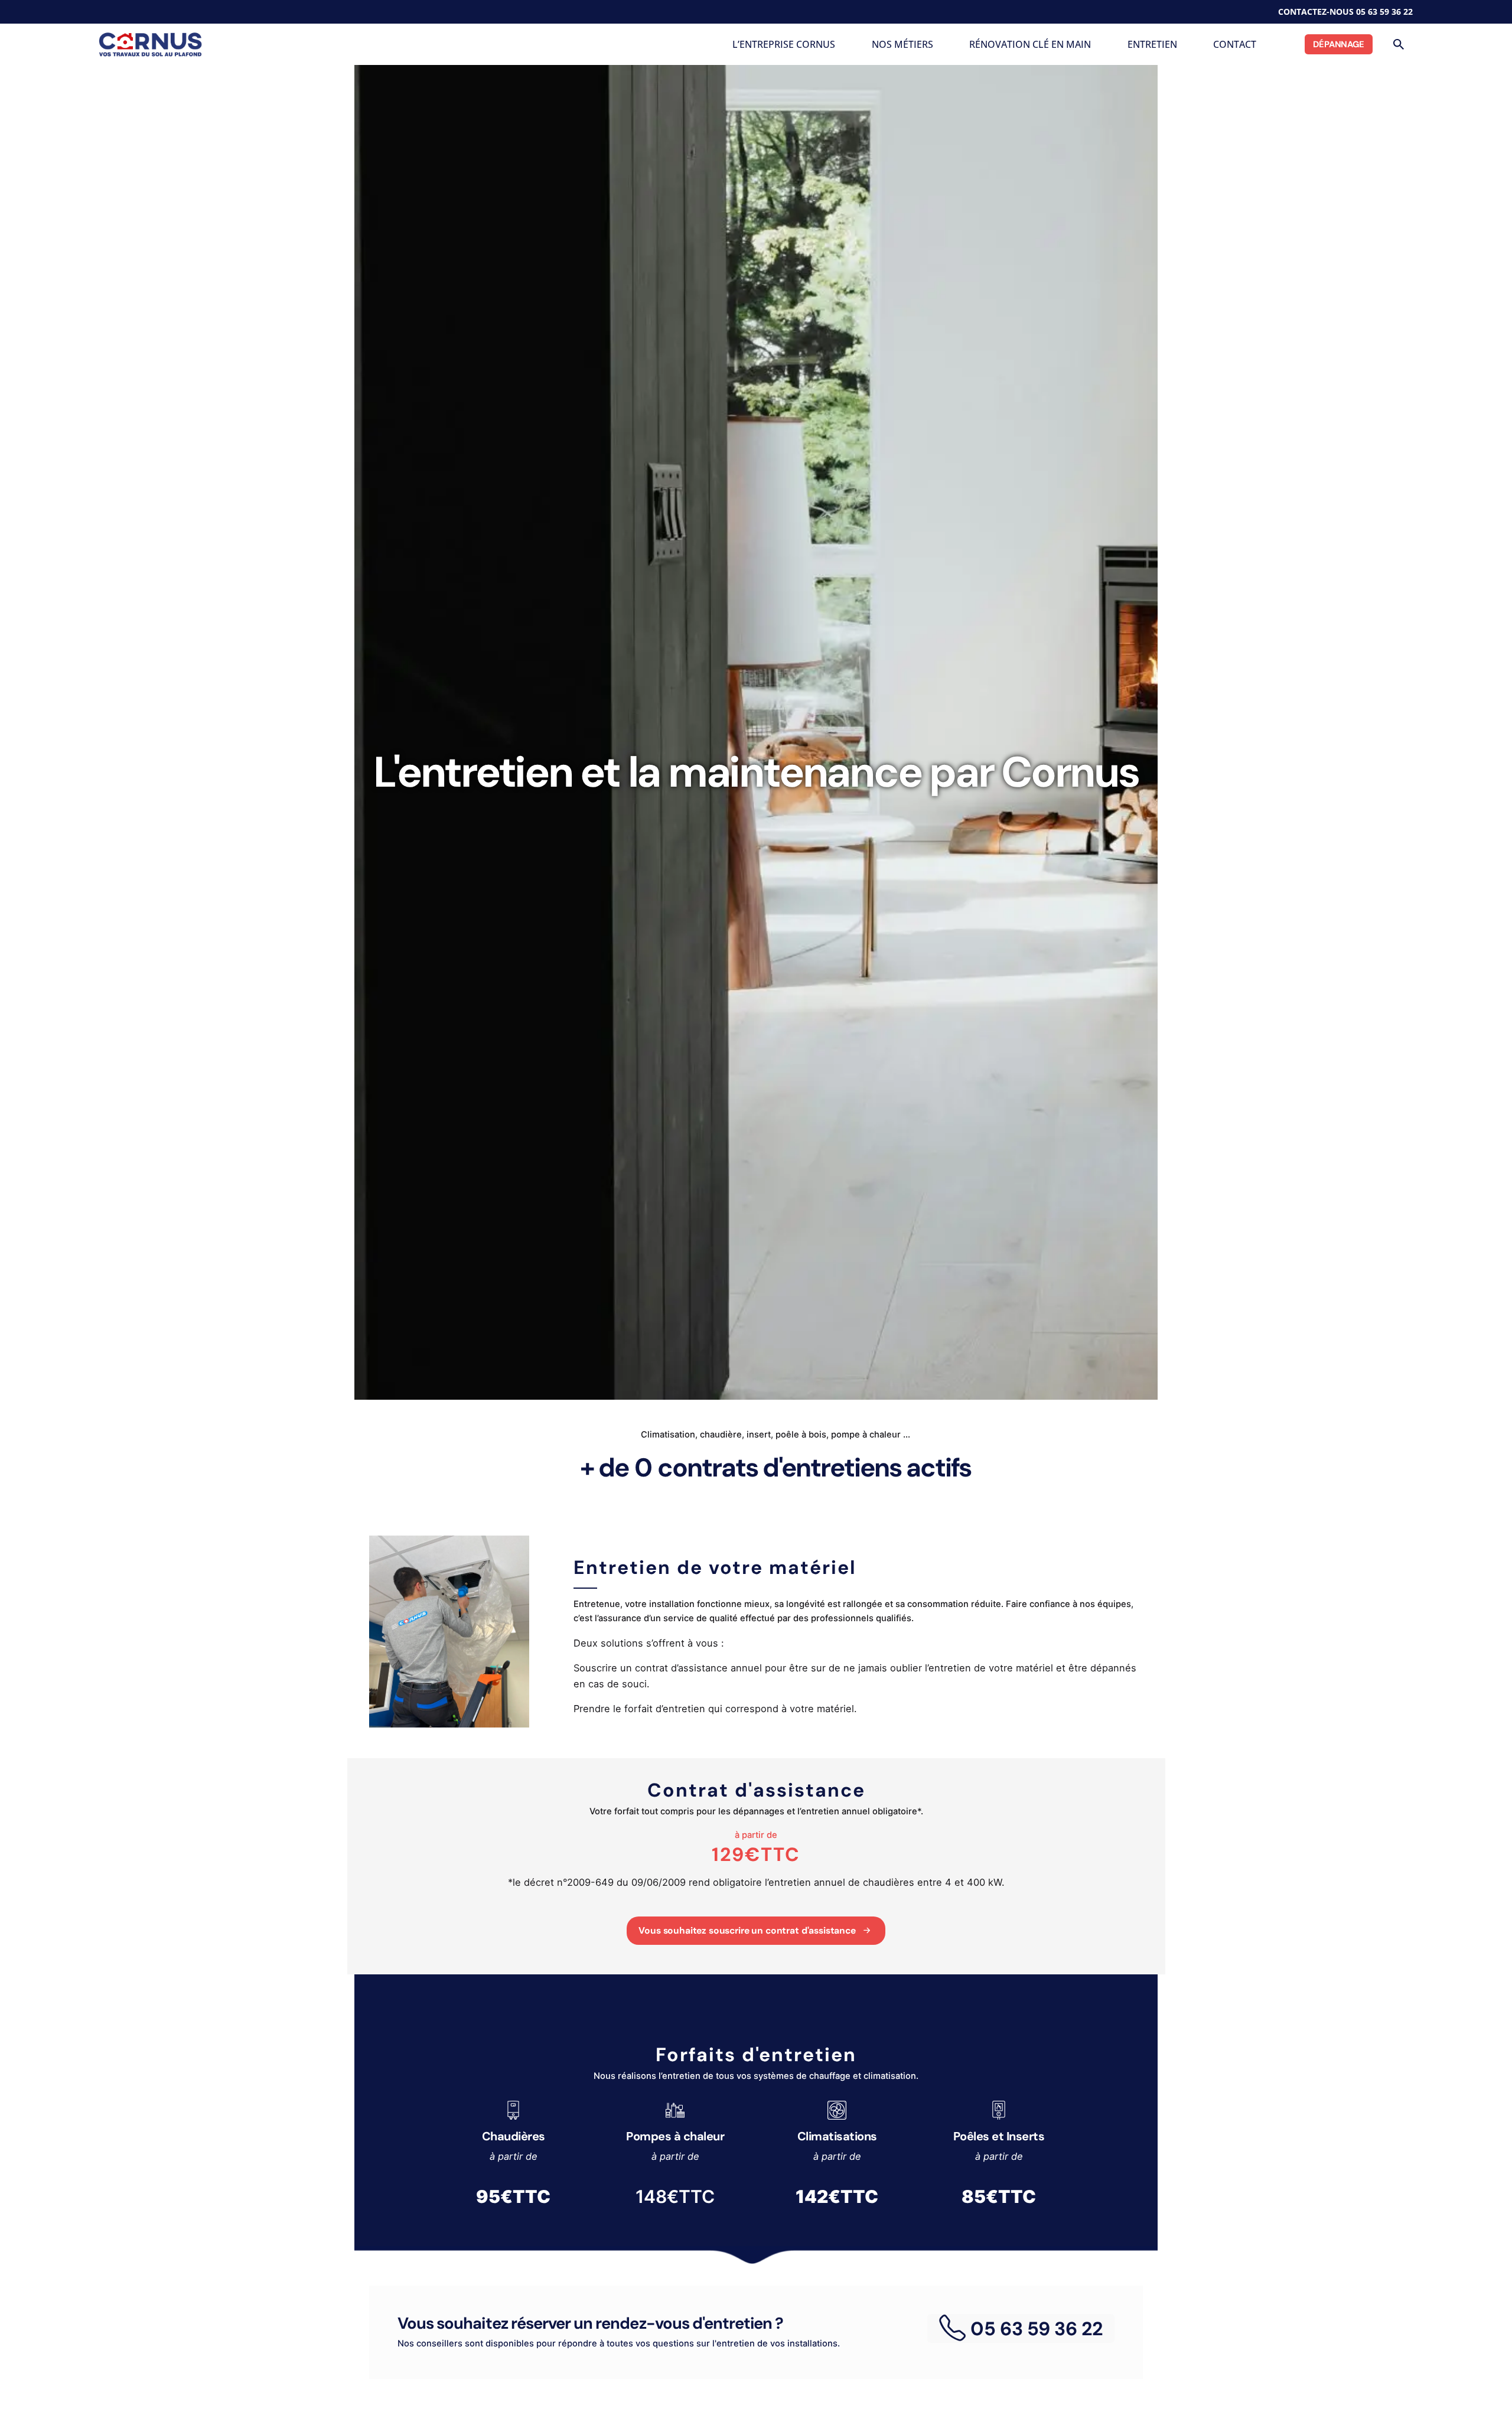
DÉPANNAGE (1339, 44)
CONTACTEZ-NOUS (1316, 12)
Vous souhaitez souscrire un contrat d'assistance (747, 1931)
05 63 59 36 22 (1384, 12)
